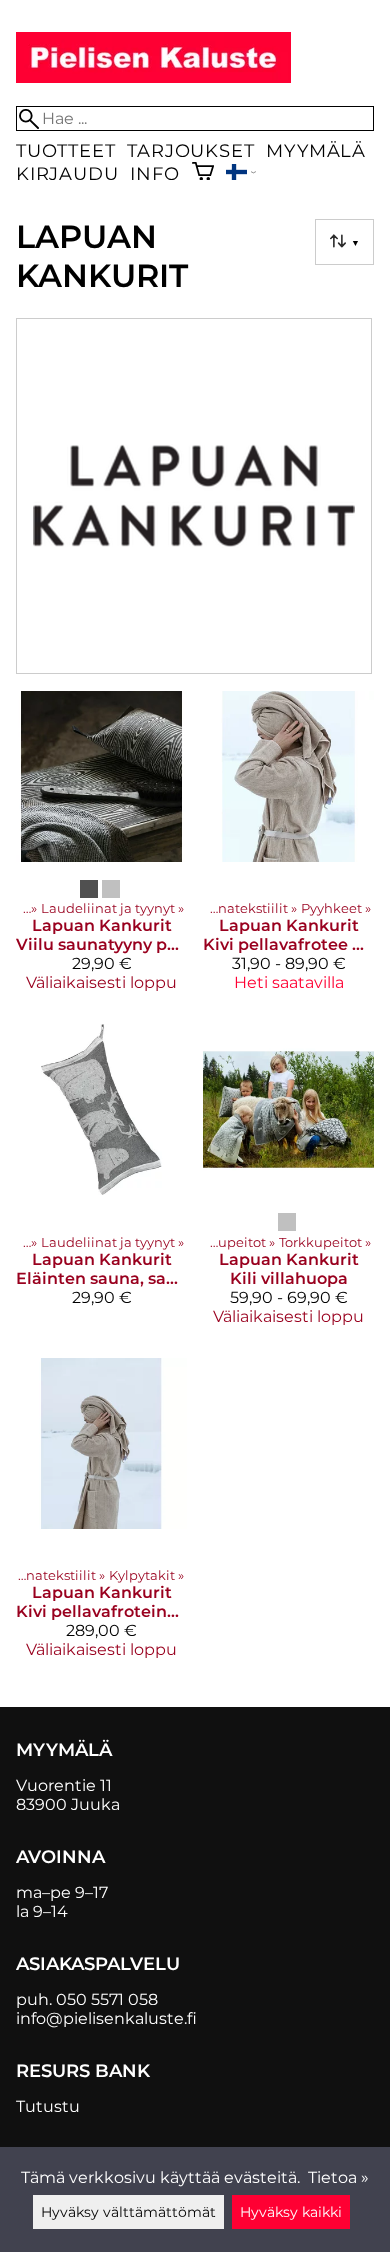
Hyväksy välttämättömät (128, 2212)
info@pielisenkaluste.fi (106, 2018)
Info (154, 173)
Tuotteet (65, 150)
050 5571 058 (107, 1999)
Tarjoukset (190, 150)
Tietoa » (338, 2177)
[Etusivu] (153, 77)
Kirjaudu (67, 173)
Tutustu (48, 2106)
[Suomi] (241, 174)
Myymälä (316, 150)
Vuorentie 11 (64, 1785)
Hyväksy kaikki (291, 2212)
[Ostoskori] (203, 173)
